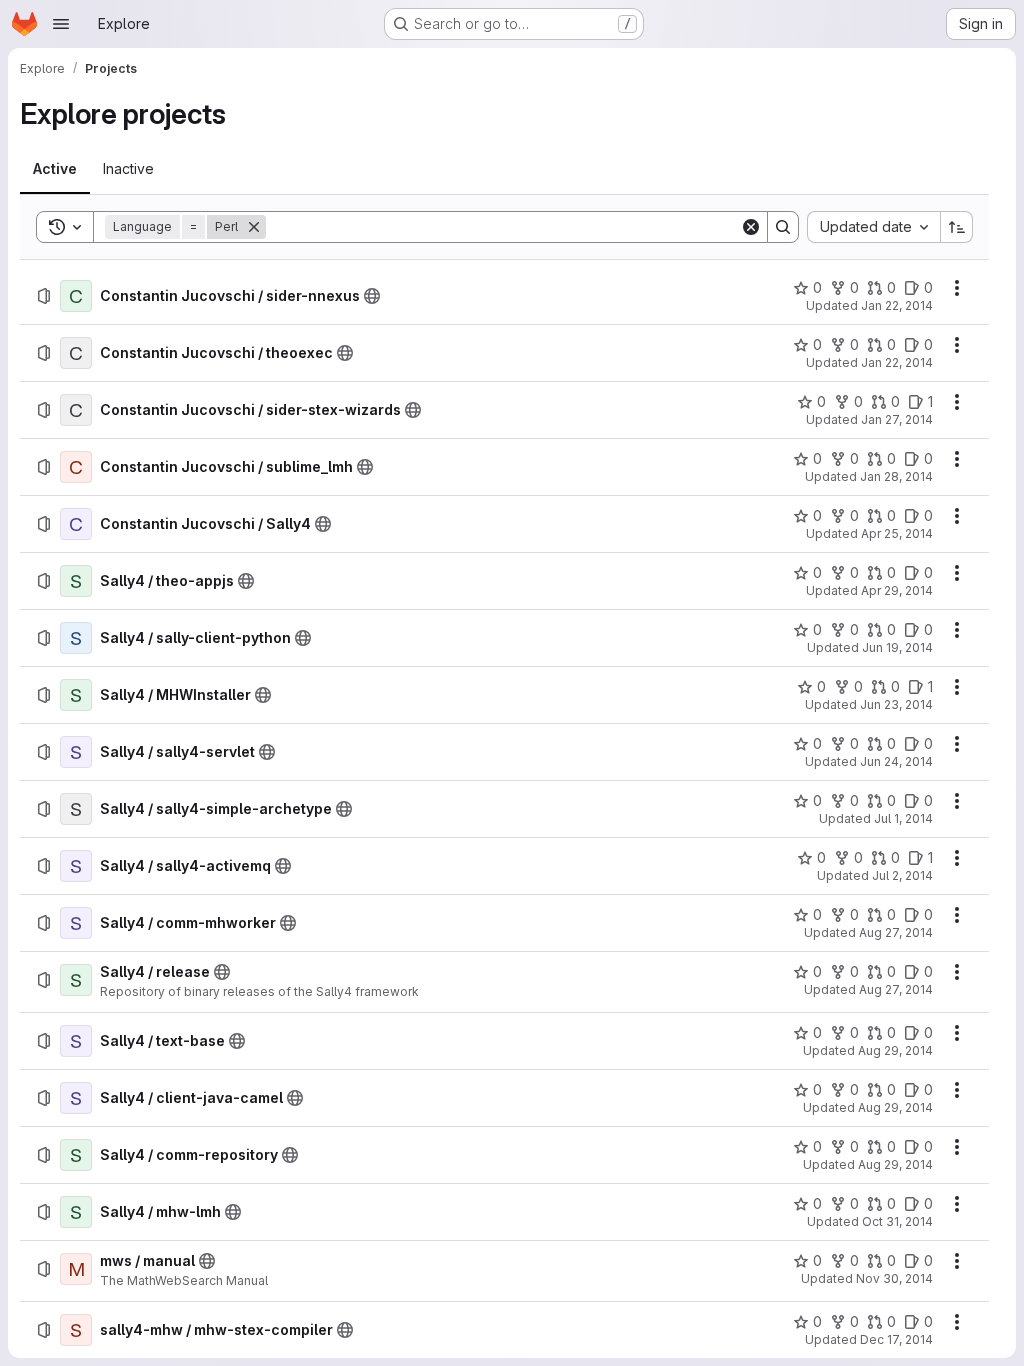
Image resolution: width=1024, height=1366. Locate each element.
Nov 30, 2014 (894, 1278)
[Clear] (751, 227)
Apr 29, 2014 (897, 590)
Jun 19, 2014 (897, 647)
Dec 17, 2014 (896, 1339)
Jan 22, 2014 (897, 305)
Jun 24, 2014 (896, 761)
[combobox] (873, 227)
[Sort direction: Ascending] (957, 227)
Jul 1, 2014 (903, 818)
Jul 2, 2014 (902, 875)
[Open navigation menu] (61, 24)
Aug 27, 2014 (896, 932)
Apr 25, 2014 (897, 533)
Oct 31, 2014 (897, 1221)
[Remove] (254, 227)
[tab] (55, 169)
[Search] (783, 227)
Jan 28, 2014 (896, 476)
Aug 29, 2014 (895, 1050)
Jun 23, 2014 (896, 704)
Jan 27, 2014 (897, 419)
